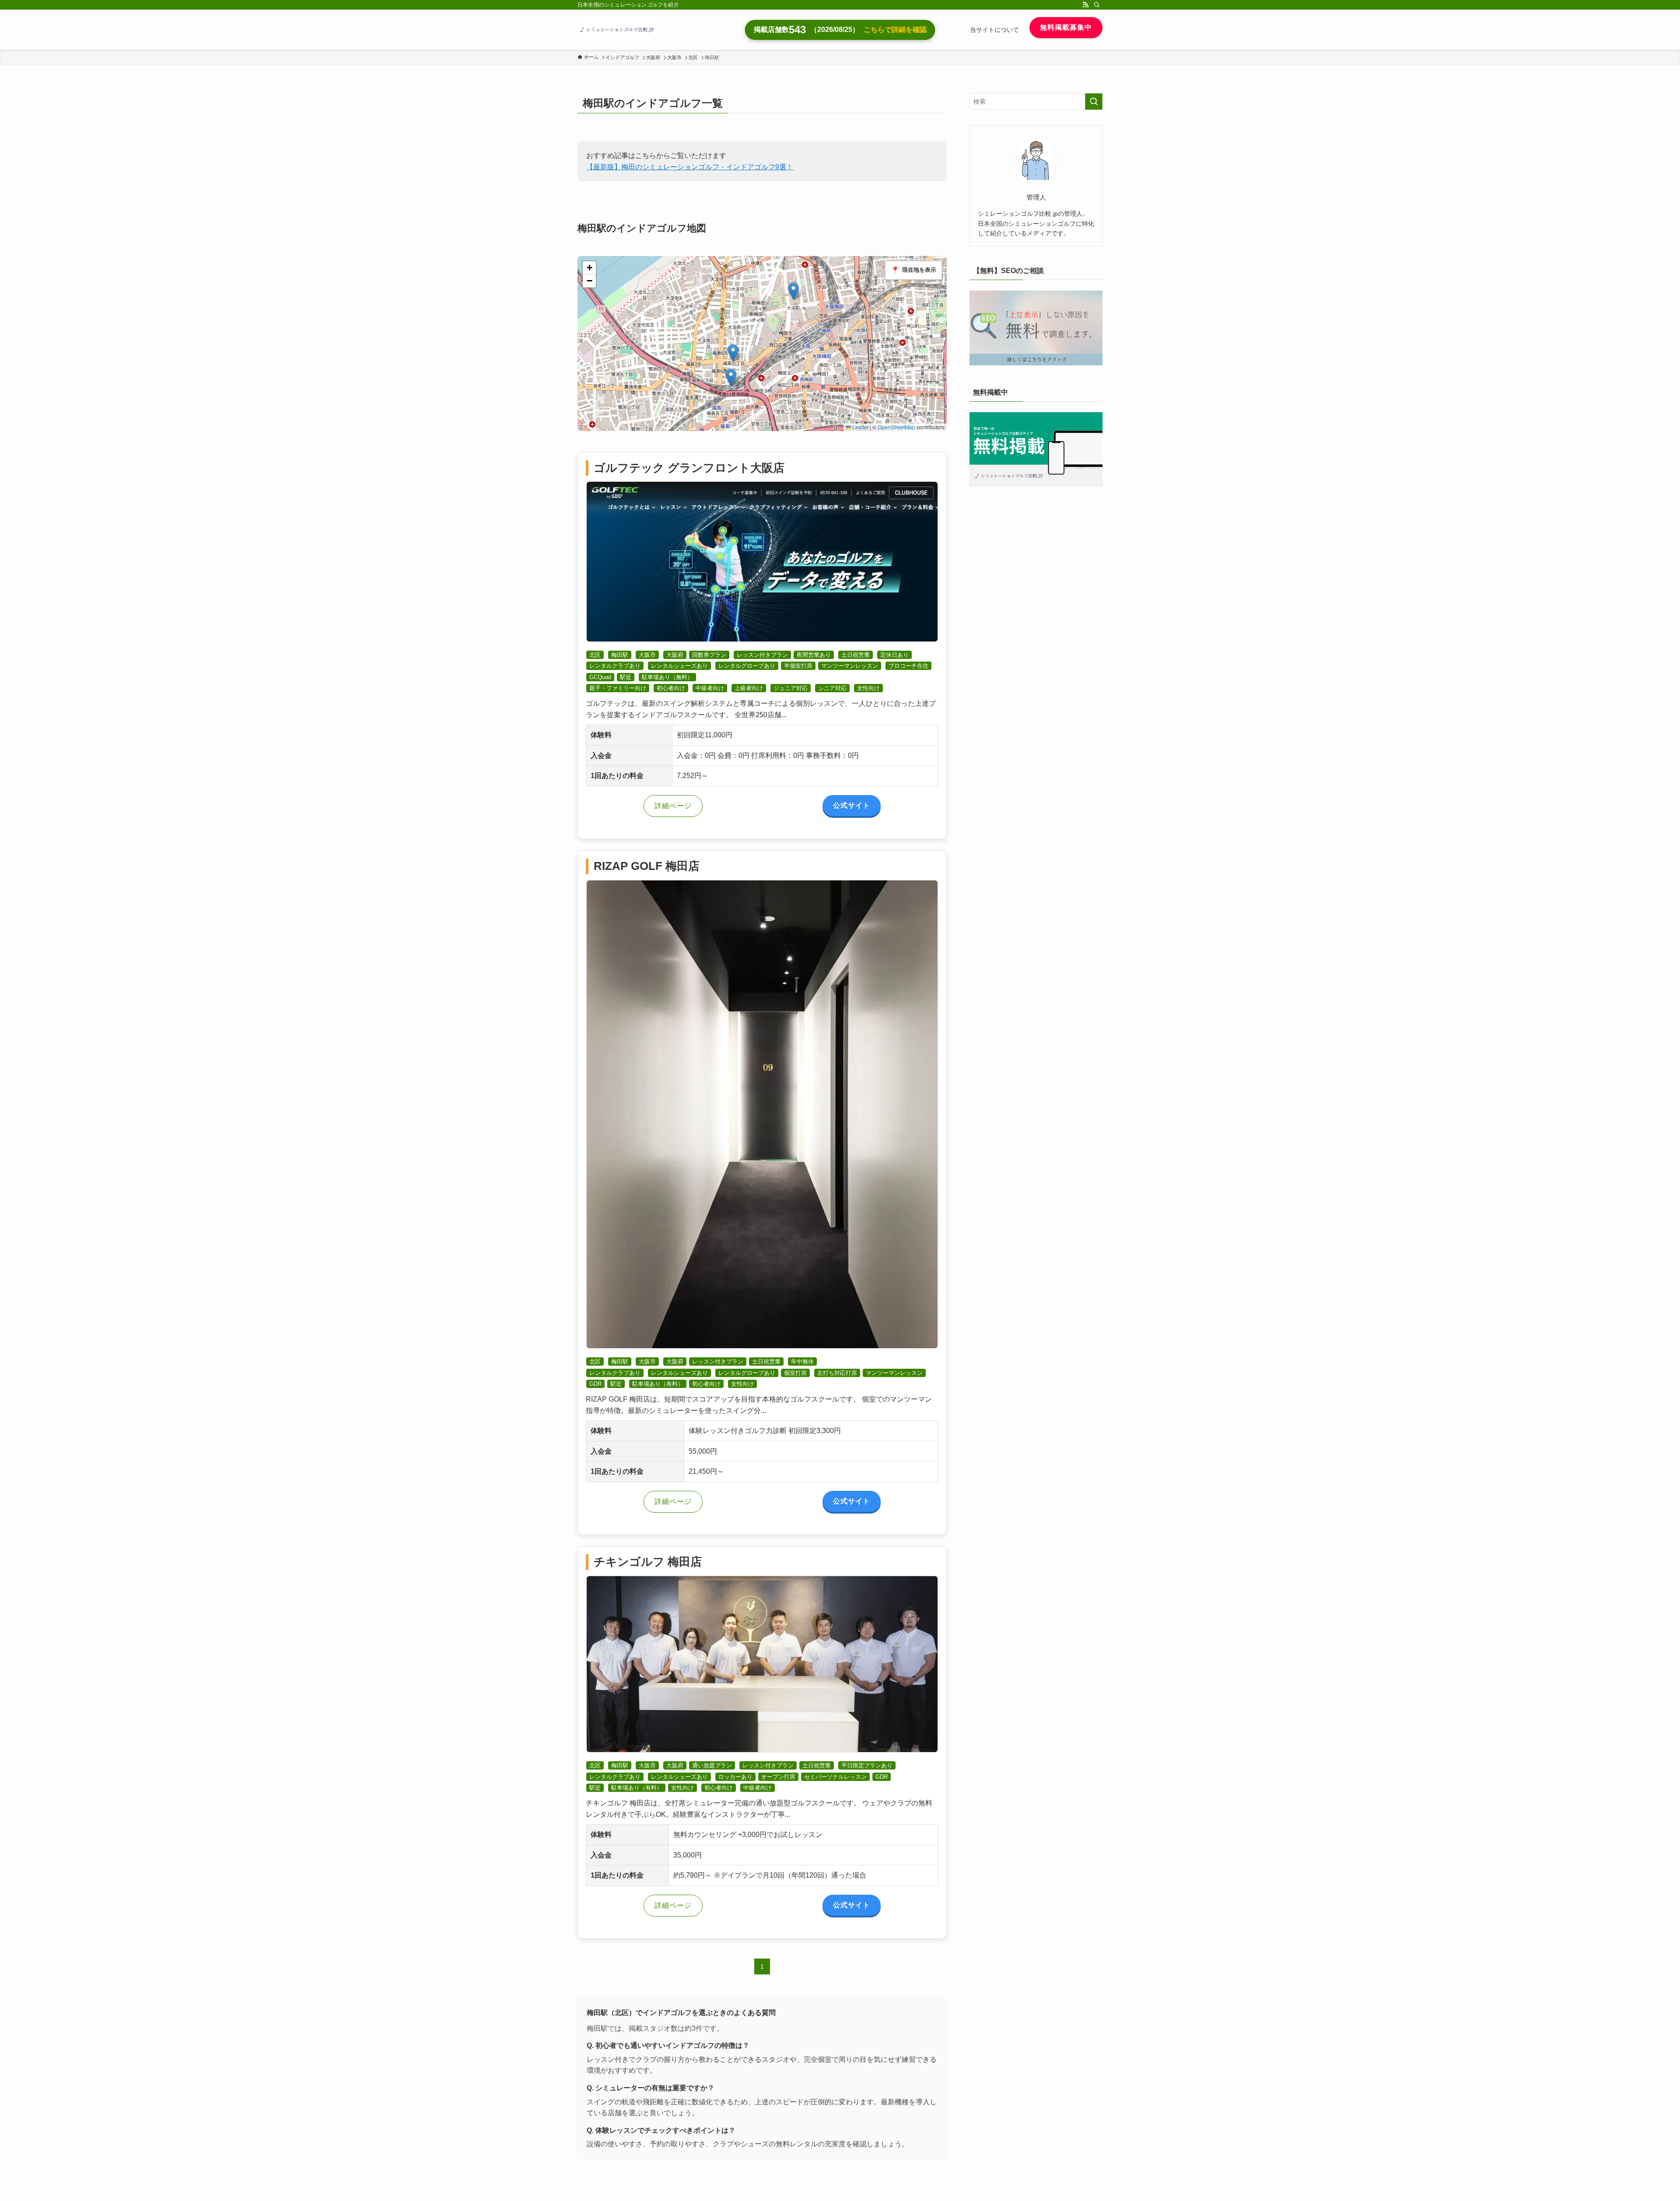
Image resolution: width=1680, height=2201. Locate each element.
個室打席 (795, 1373)
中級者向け (710, 688)
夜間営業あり (814, 655)
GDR (595, 1384)
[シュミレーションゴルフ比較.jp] (617, 30)
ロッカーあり (735, 1777)
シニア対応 (832, 688)
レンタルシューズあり (679, 666)
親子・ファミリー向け (618, 688)
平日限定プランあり (867, 1765)
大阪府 (675, 655)
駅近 (626, 677)
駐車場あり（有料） (658, 1384)
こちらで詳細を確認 (895, 30)
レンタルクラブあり (615, 666)
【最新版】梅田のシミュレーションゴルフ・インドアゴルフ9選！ (690, 167)
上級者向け (749, 688)
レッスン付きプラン (762, 655)
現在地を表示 (913, 270)
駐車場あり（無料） (667, 677)
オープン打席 (778, 1777)
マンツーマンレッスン (850, 666)
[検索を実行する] (1094, 102)
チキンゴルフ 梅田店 (648, 1562)
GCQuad (600, 677)
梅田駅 (620, 655)
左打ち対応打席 (837, 1373)
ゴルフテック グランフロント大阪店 (689, 468)
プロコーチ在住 (908, 666)
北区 (595, 655)
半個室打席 (798, 666)
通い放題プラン (712, 1765)
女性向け (868, 688)
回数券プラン (709, 655)
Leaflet (860, 427)
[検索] (1097, 5)
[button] (793, 291)
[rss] (1085, 5)
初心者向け (671, 688)
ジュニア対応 (791, 688)
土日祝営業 (856, 655)
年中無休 (802, 1362)
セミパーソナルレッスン (835, 1777)
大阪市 (647, 655)
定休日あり (894, 655)
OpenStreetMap (896, 427)
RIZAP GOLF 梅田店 (647, 866)
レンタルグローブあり (747, 666)
